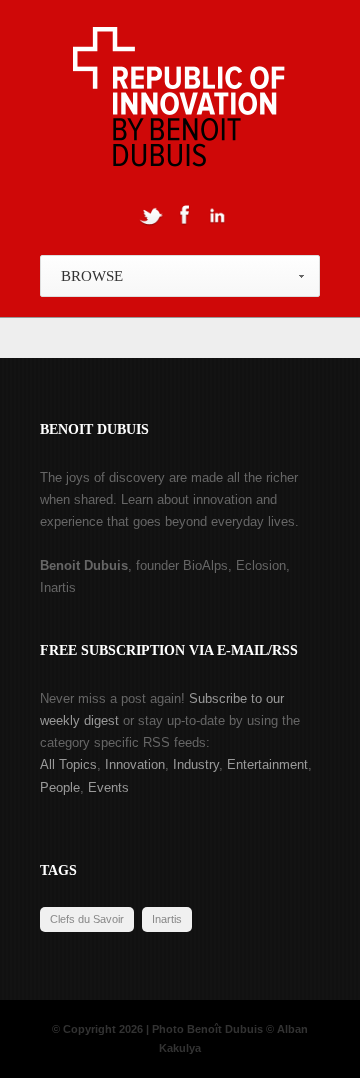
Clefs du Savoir (87, 919)
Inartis (167, 919)
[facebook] (184, 215)
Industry (196, 764)
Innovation (135, 764)
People (60, 787)
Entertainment (267, 764)
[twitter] (151, 215)
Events (108, 787)
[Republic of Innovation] (180, 102)
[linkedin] (217, 215)
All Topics (68, 764)
